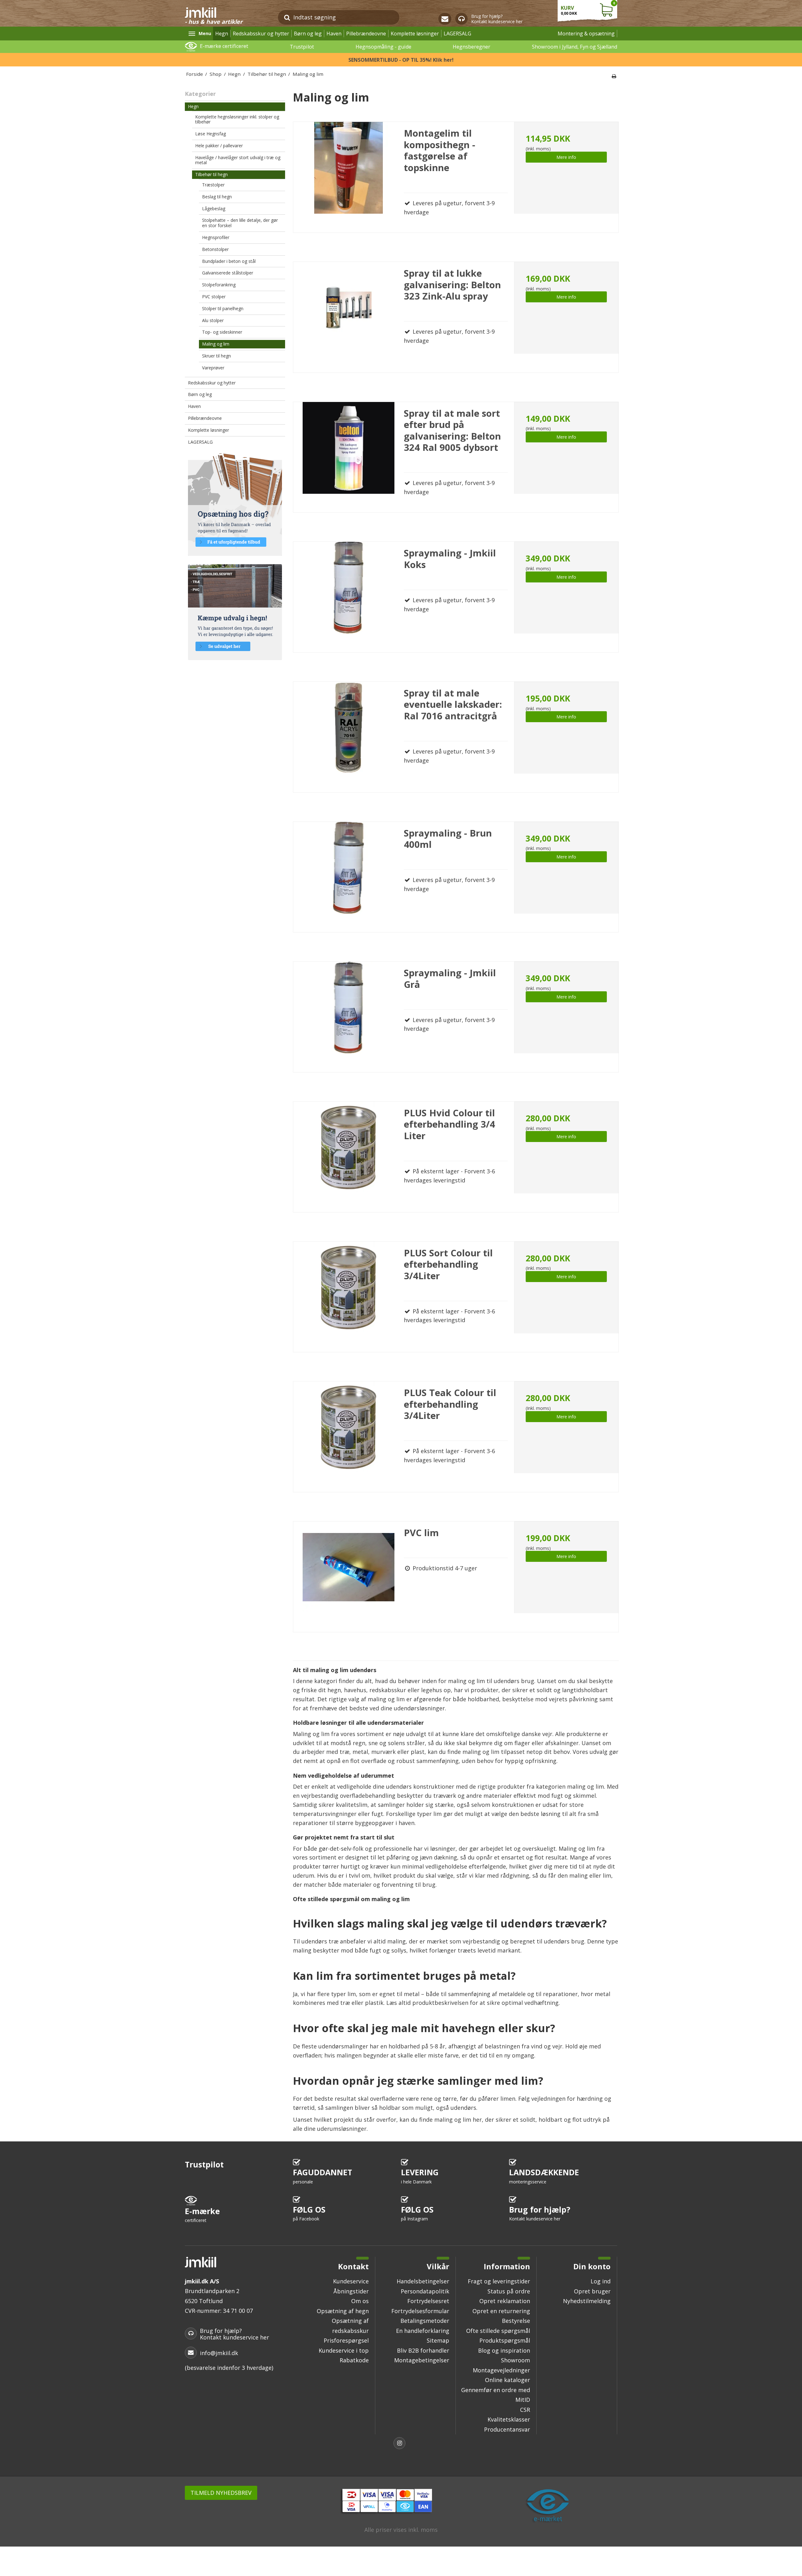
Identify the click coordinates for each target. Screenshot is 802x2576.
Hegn (222, 34)
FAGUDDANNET (323, 2176)
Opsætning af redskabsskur (350, 2326)
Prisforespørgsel (346, 2340)
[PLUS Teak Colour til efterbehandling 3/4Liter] (349, 1437)
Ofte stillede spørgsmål (498, 2331)
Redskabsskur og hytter (261, 34)
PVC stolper (214, 297)
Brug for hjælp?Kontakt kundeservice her (497, 19)
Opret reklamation (505, 2301)
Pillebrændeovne (366, 34)
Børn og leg (308, 34)
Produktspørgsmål (505, 2340)
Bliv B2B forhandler (423, 2350)
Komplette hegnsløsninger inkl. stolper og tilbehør (237, 119)
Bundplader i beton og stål (229, 261)
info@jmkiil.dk (219, 2353)
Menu (205, 33)
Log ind (601, 2281)
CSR (525, 2410)
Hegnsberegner (471, 47)
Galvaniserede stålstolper (228, 273)
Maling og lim (216, 344)
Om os (360, 2301)
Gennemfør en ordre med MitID (496, 2395)
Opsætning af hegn (343, 2311)
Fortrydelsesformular (420, 2311)
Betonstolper (215, 249)
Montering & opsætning (586, 34)
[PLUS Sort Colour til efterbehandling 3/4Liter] (349, 1297)
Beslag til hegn (217, 197)
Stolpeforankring (219, 285)
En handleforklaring (423, 2331)
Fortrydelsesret (428, 2301)
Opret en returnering (501, 2311)
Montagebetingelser (422, 2360)
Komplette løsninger (415, 34)
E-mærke (202, 2215)
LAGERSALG (457, 34)
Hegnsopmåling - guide (383, 47)
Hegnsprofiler (216, 237)
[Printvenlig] (614, 76)
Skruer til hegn (216, 356)
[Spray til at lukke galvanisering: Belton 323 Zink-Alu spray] (349, 317)
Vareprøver (213, 368)
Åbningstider (351, 2291)
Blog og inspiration (504, 2350)
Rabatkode (354, 2360)
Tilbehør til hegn (211, 174)
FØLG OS (309, 2213)
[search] (287, 17)
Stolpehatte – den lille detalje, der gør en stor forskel (240, 223)
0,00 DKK (588, 8)
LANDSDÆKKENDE (544, 2176)
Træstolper (213, 185)
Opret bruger (592, 2291)
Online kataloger (508, 2380)
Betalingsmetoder (425, 2321)
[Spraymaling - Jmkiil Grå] (349, 1017)
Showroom (516, 2360)
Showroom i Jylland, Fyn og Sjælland (575, 47)
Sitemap (438, 2340)
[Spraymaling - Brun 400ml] (349, 877)
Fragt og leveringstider (499, 2281)
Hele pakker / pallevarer (219, 146)
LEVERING (420, 2176)
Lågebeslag (214, 209)
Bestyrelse (516, 2321)
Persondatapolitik (425, 2291)
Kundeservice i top (344, 2350)
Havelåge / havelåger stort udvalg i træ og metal (238, 160)
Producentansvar (507, 2429)
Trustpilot (302, 47)
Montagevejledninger (501, 2370)
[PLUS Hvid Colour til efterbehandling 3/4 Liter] (349, 1157)
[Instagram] (401, 2444)
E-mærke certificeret (224, 46)
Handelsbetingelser (423, 2281)
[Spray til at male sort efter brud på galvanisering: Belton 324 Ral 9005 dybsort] (349, 457)
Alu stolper (213, 320)
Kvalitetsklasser (509, 2419)
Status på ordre (509, 2291)
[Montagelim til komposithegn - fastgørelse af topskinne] (349, 177)
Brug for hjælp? (540, 2213)
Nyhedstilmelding (587, 2301)
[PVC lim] (349, 1577)
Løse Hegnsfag (211, 134)
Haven (334, 34)
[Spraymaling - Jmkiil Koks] (349, 597)
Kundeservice (351, 2281)
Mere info (566, 157)
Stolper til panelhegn (223, 308)
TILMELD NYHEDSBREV (221, 2493)
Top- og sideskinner (222, 332)
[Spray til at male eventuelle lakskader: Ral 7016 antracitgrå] (349, 737)
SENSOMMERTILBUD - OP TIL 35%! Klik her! (401, 60)
